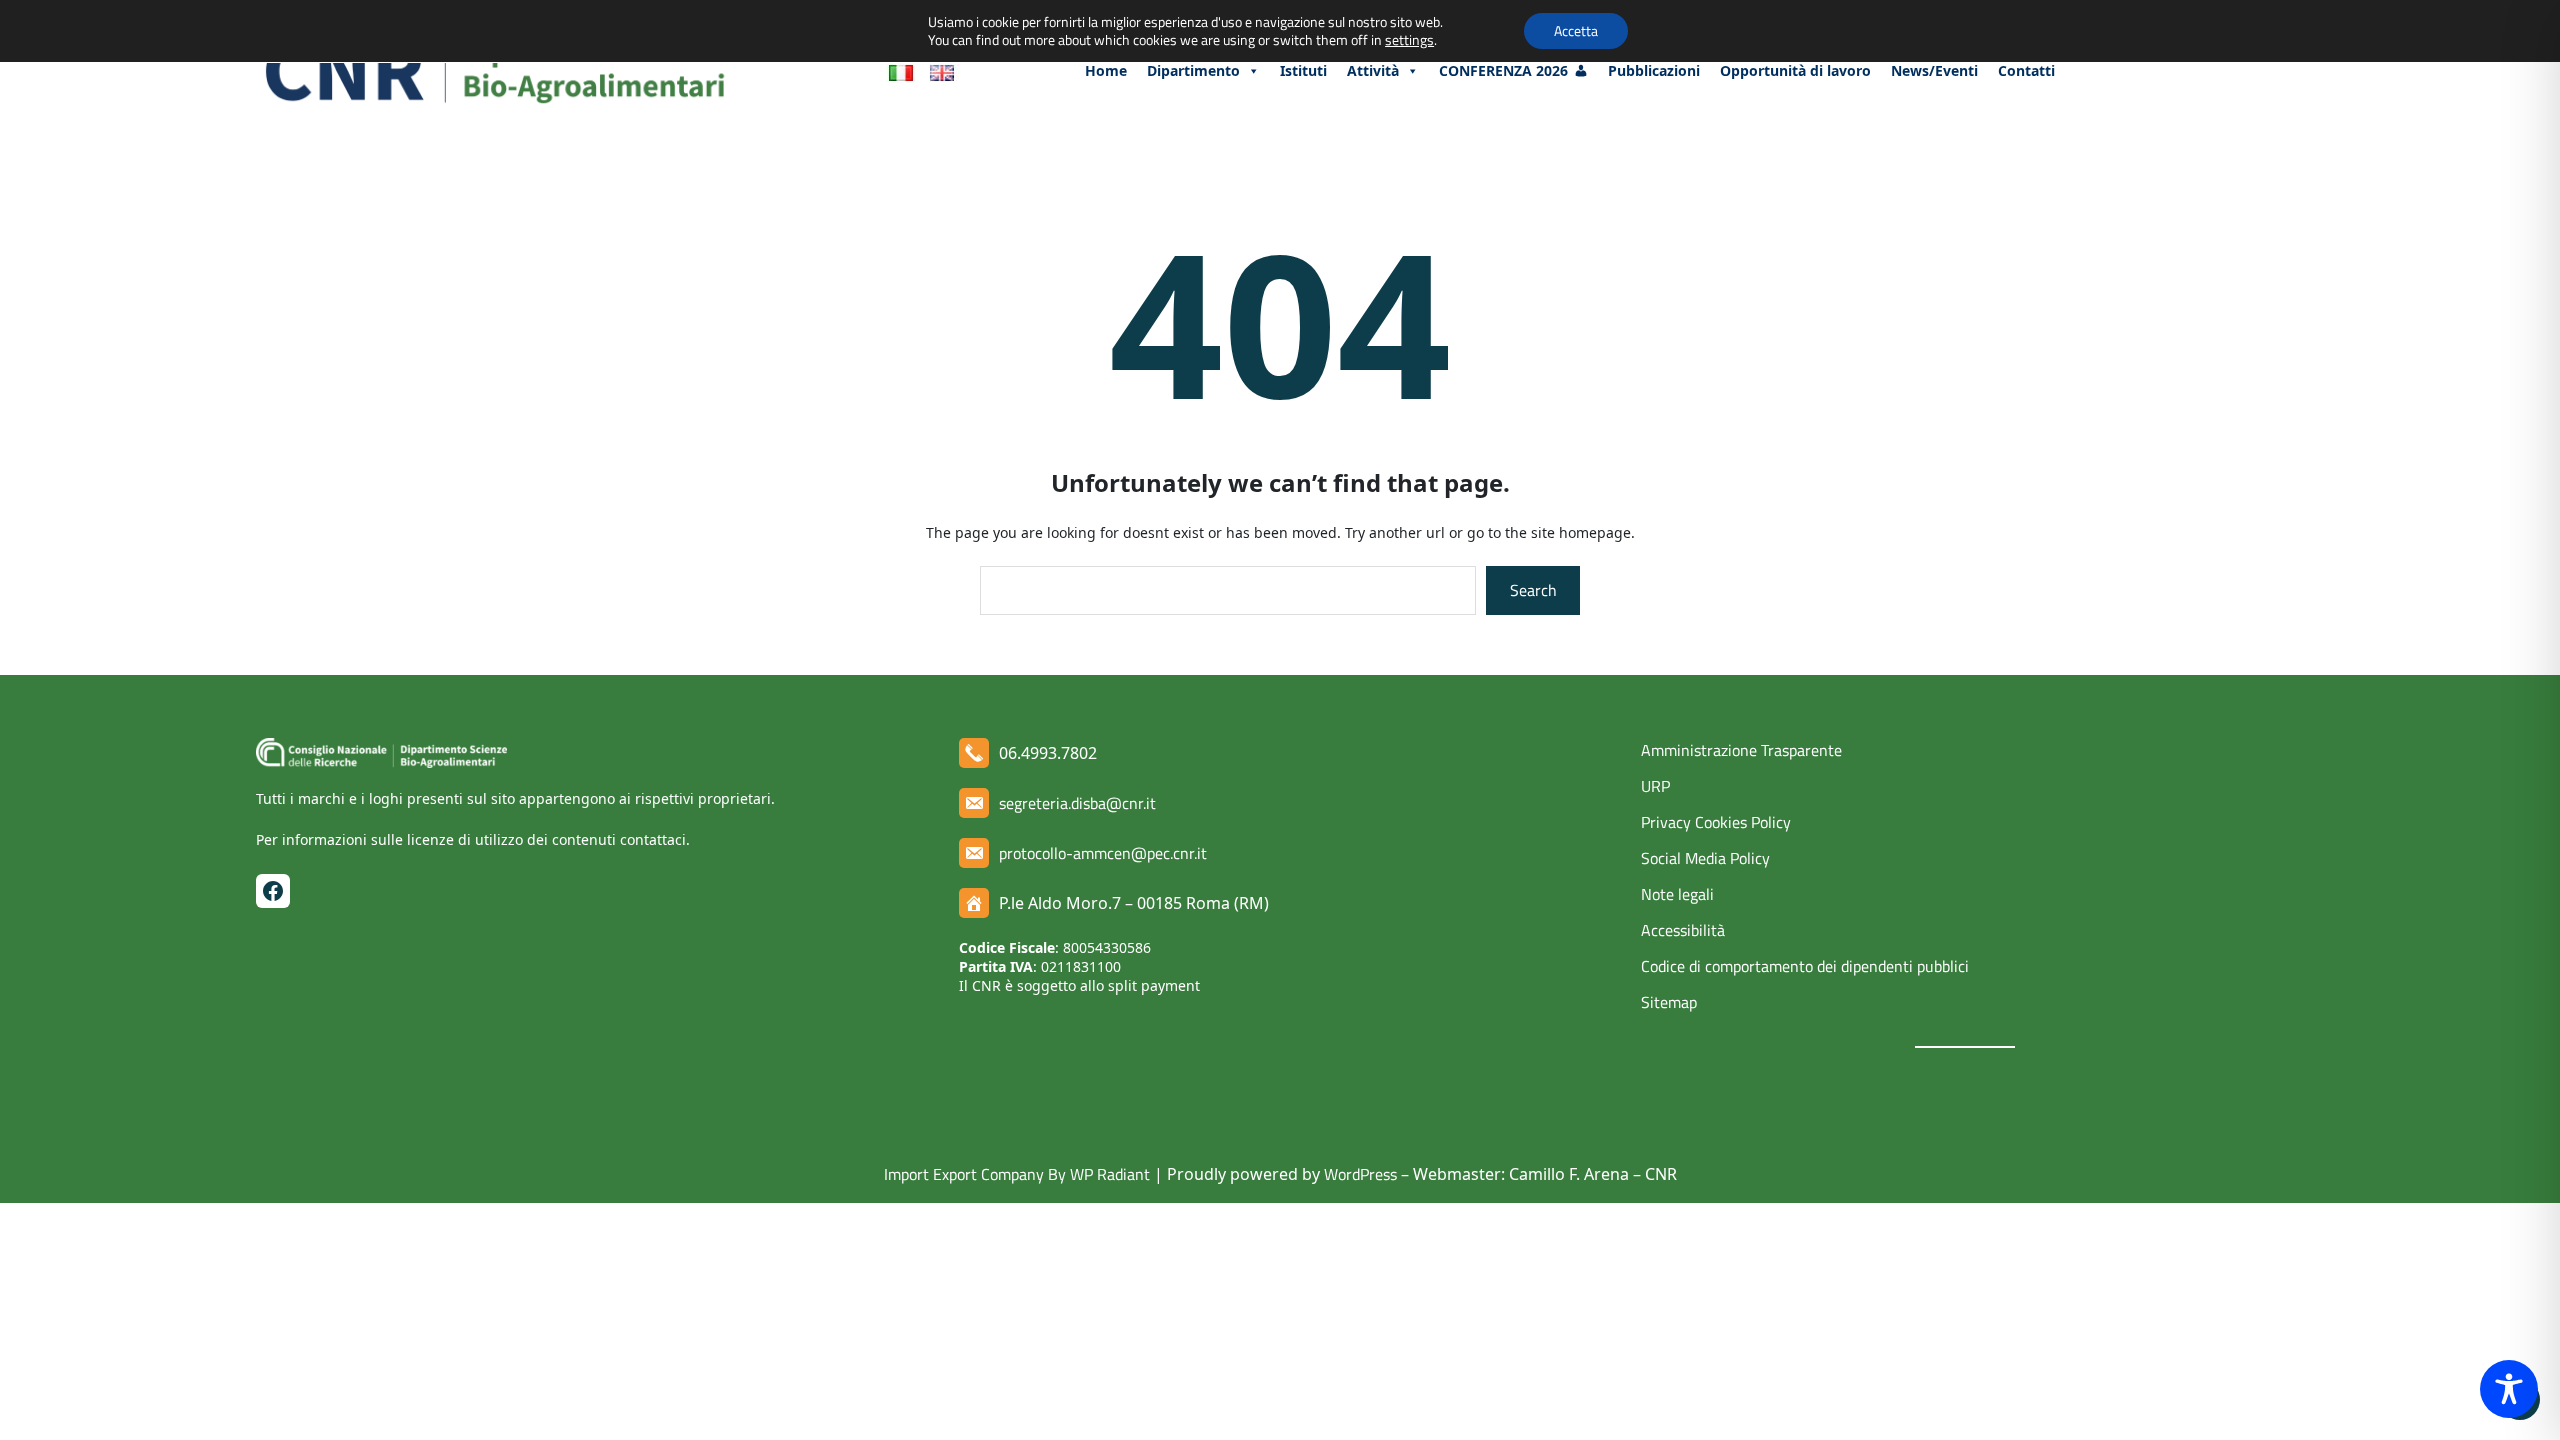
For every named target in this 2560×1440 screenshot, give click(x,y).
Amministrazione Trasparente (1741, 750)
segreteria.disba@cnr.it (1077, 803)
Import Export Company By (975, 1174)
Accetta (1576, 30)
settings (1409, 40)
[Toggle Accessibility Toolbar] (2509, 1389)
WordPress (1360, 1174)
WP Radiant (1108, 1174)
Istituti (1303, 70)
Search (1533, 590)
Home (1106, 70)
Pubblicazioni (1654, 70)
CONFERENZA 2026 (1503, 70)
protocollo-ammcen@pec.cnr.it (1103, 853)
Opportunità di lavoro (1795, 70)
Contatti (2026, 70)
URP (1655, 786)
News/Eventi (1934, 70)
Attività (1373, 70)
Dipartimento (1193, 70)
